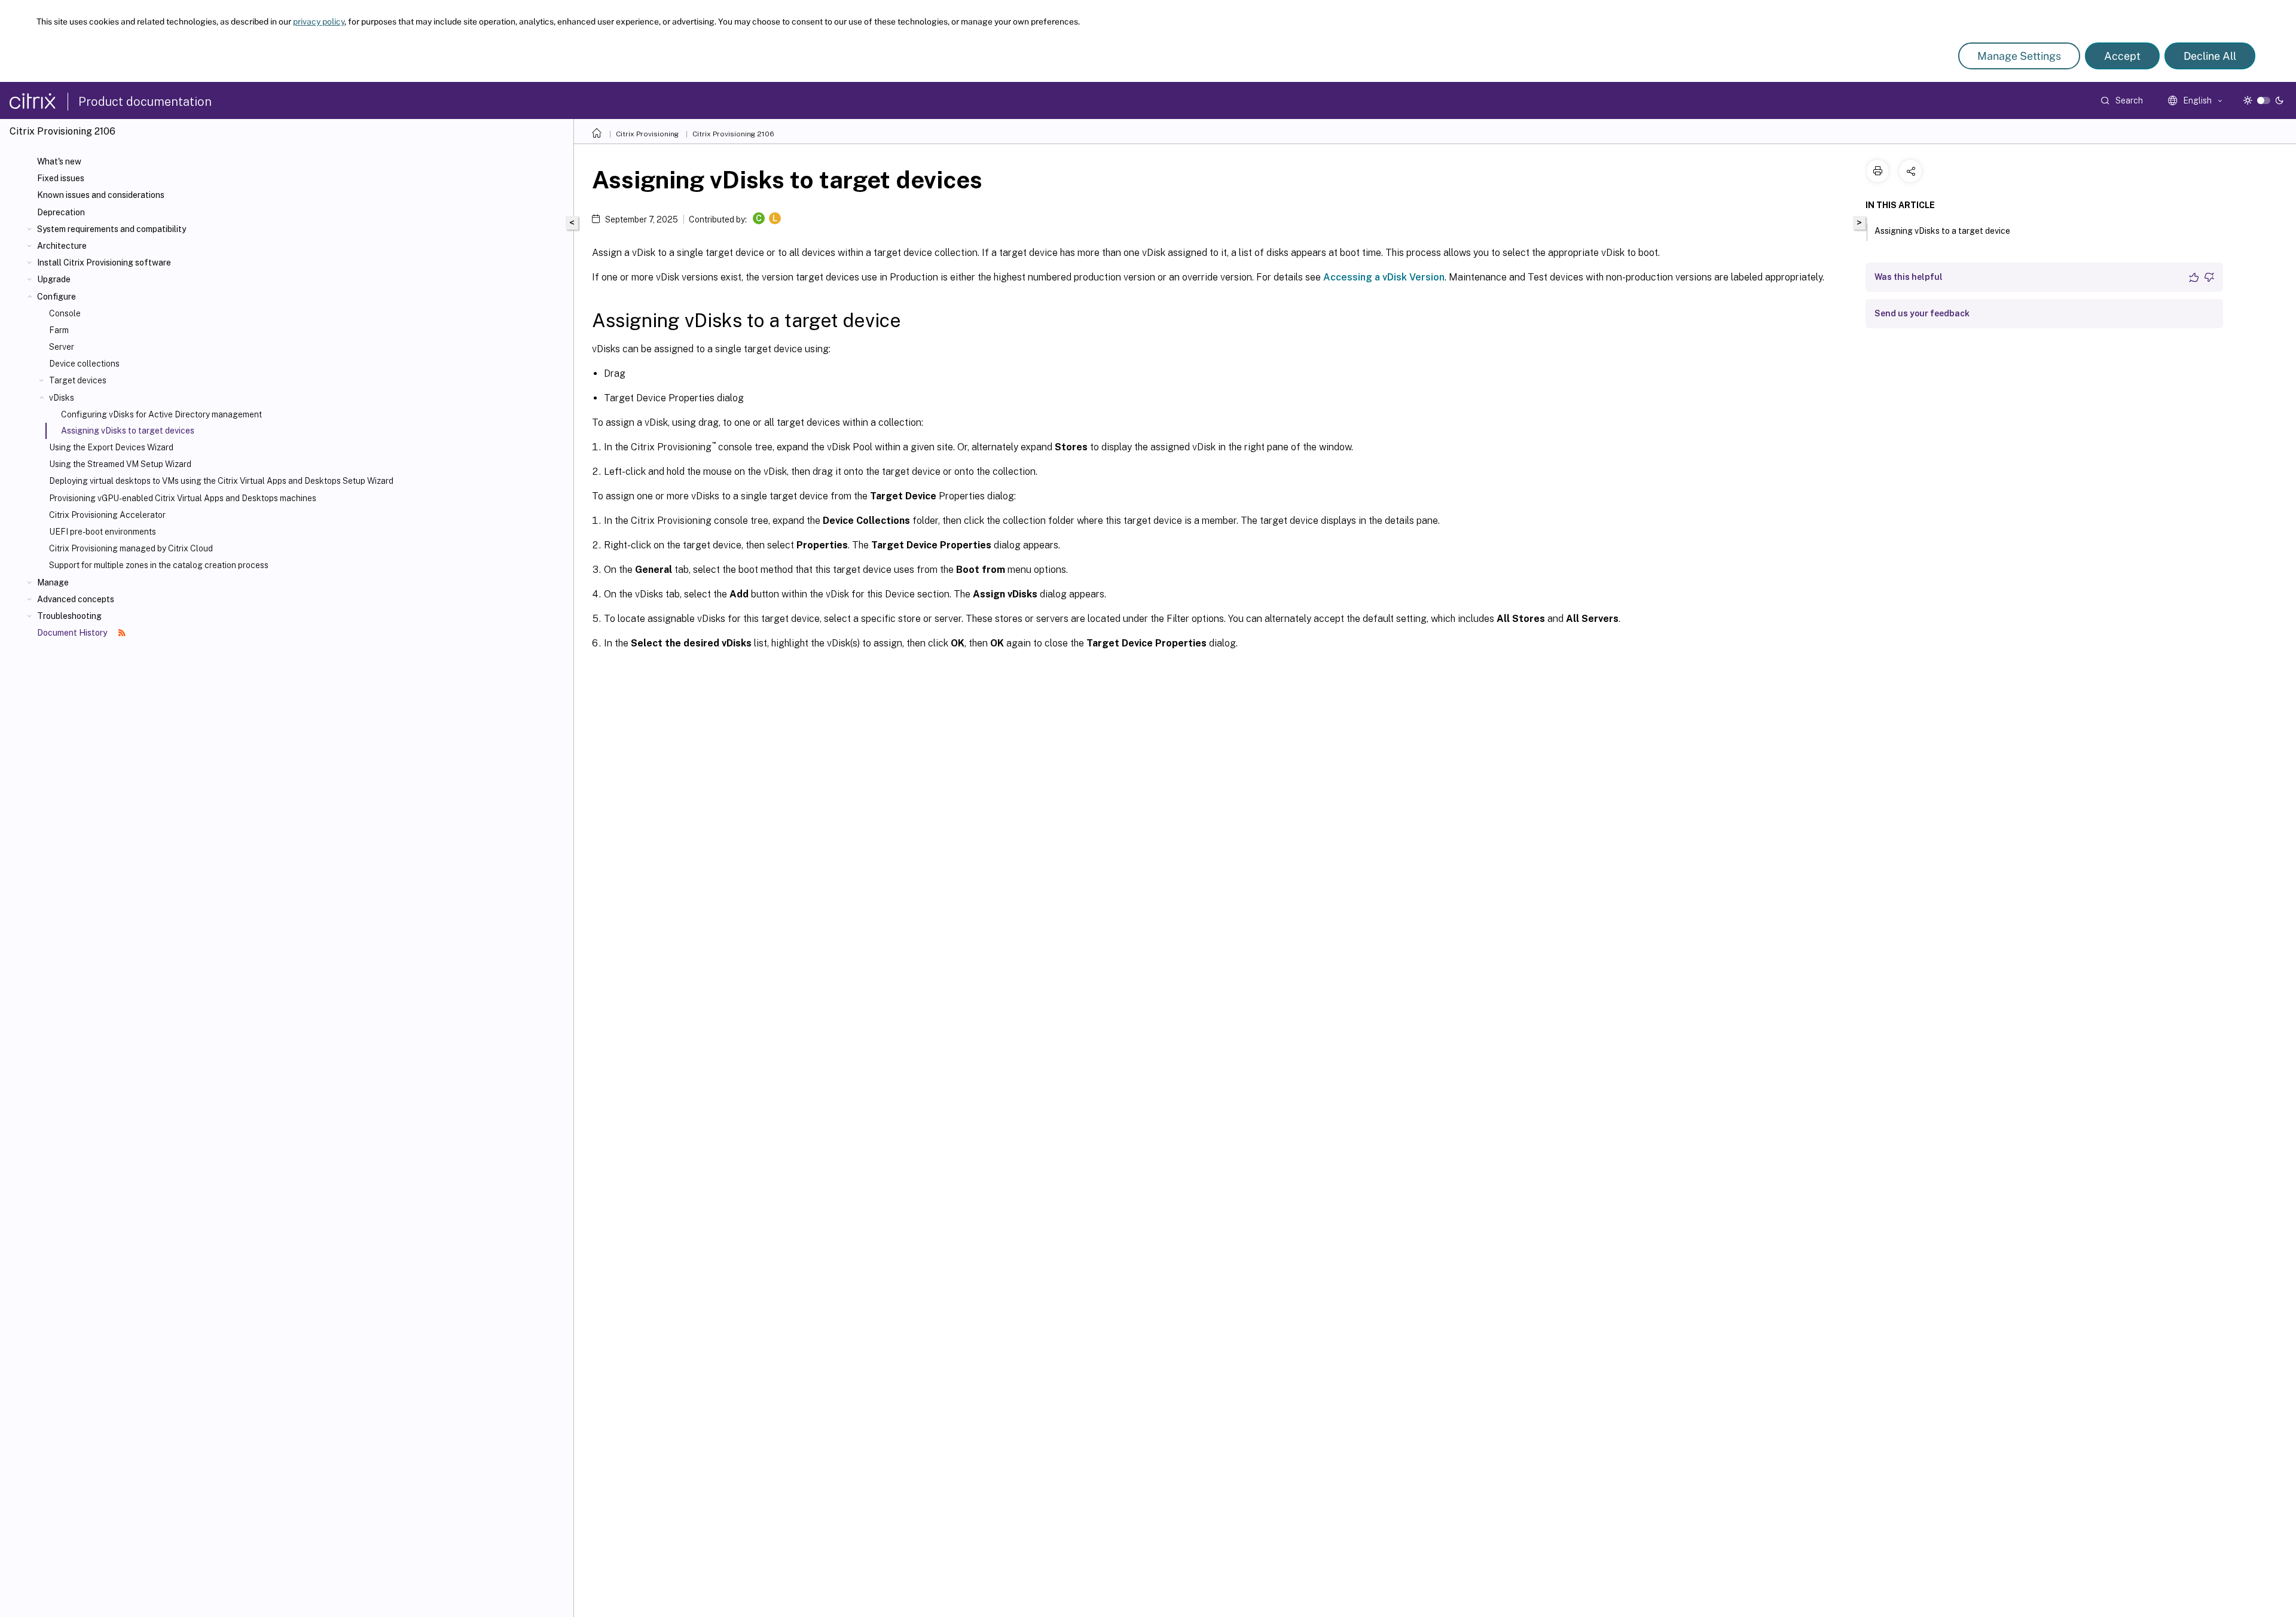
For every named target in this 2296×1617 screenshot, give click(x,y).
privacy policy (319, 22)
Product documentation (145, 102)
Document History (73, 633)
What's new (59, 161)
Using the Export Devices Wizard (111, 447)
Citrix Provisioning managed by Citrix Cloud (131, 548)
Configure (57, 297)
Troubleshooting (69, 616)
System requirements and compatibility (112, 229)
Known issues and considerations (101, 195)
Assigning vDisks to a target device (1942, 231)
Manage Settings (2019, 56)
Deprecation (61, 212)
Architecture (62, 246)
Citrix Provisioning (647, 134)
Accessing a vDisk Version (1384, 277)
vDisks (62, 398)
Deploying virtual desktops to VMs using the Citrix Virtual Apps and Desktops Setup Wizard (221, 481)
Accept (2122, 56)
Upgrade (54, 279)
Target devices (78, 380)
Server (62, 347)
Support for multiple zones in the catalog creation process (159, 565)
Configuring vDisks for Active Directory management (161, 414)
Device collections (84, 364)
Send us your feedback (1922, 313)
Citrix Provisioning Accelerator (107, 515)
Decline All (2210, 56)
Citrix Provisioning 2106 (733, 134)
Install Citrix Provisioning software (104, 263)
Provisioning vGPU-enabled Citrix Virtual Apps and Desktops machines (183, 498)
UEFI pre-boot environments (103, 532)
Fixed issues (61, 178)
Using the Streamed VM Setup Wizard (120, 464)
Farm (59, 330)
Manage (53, 582)
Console (65, 313)
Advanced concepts (76, 599)
